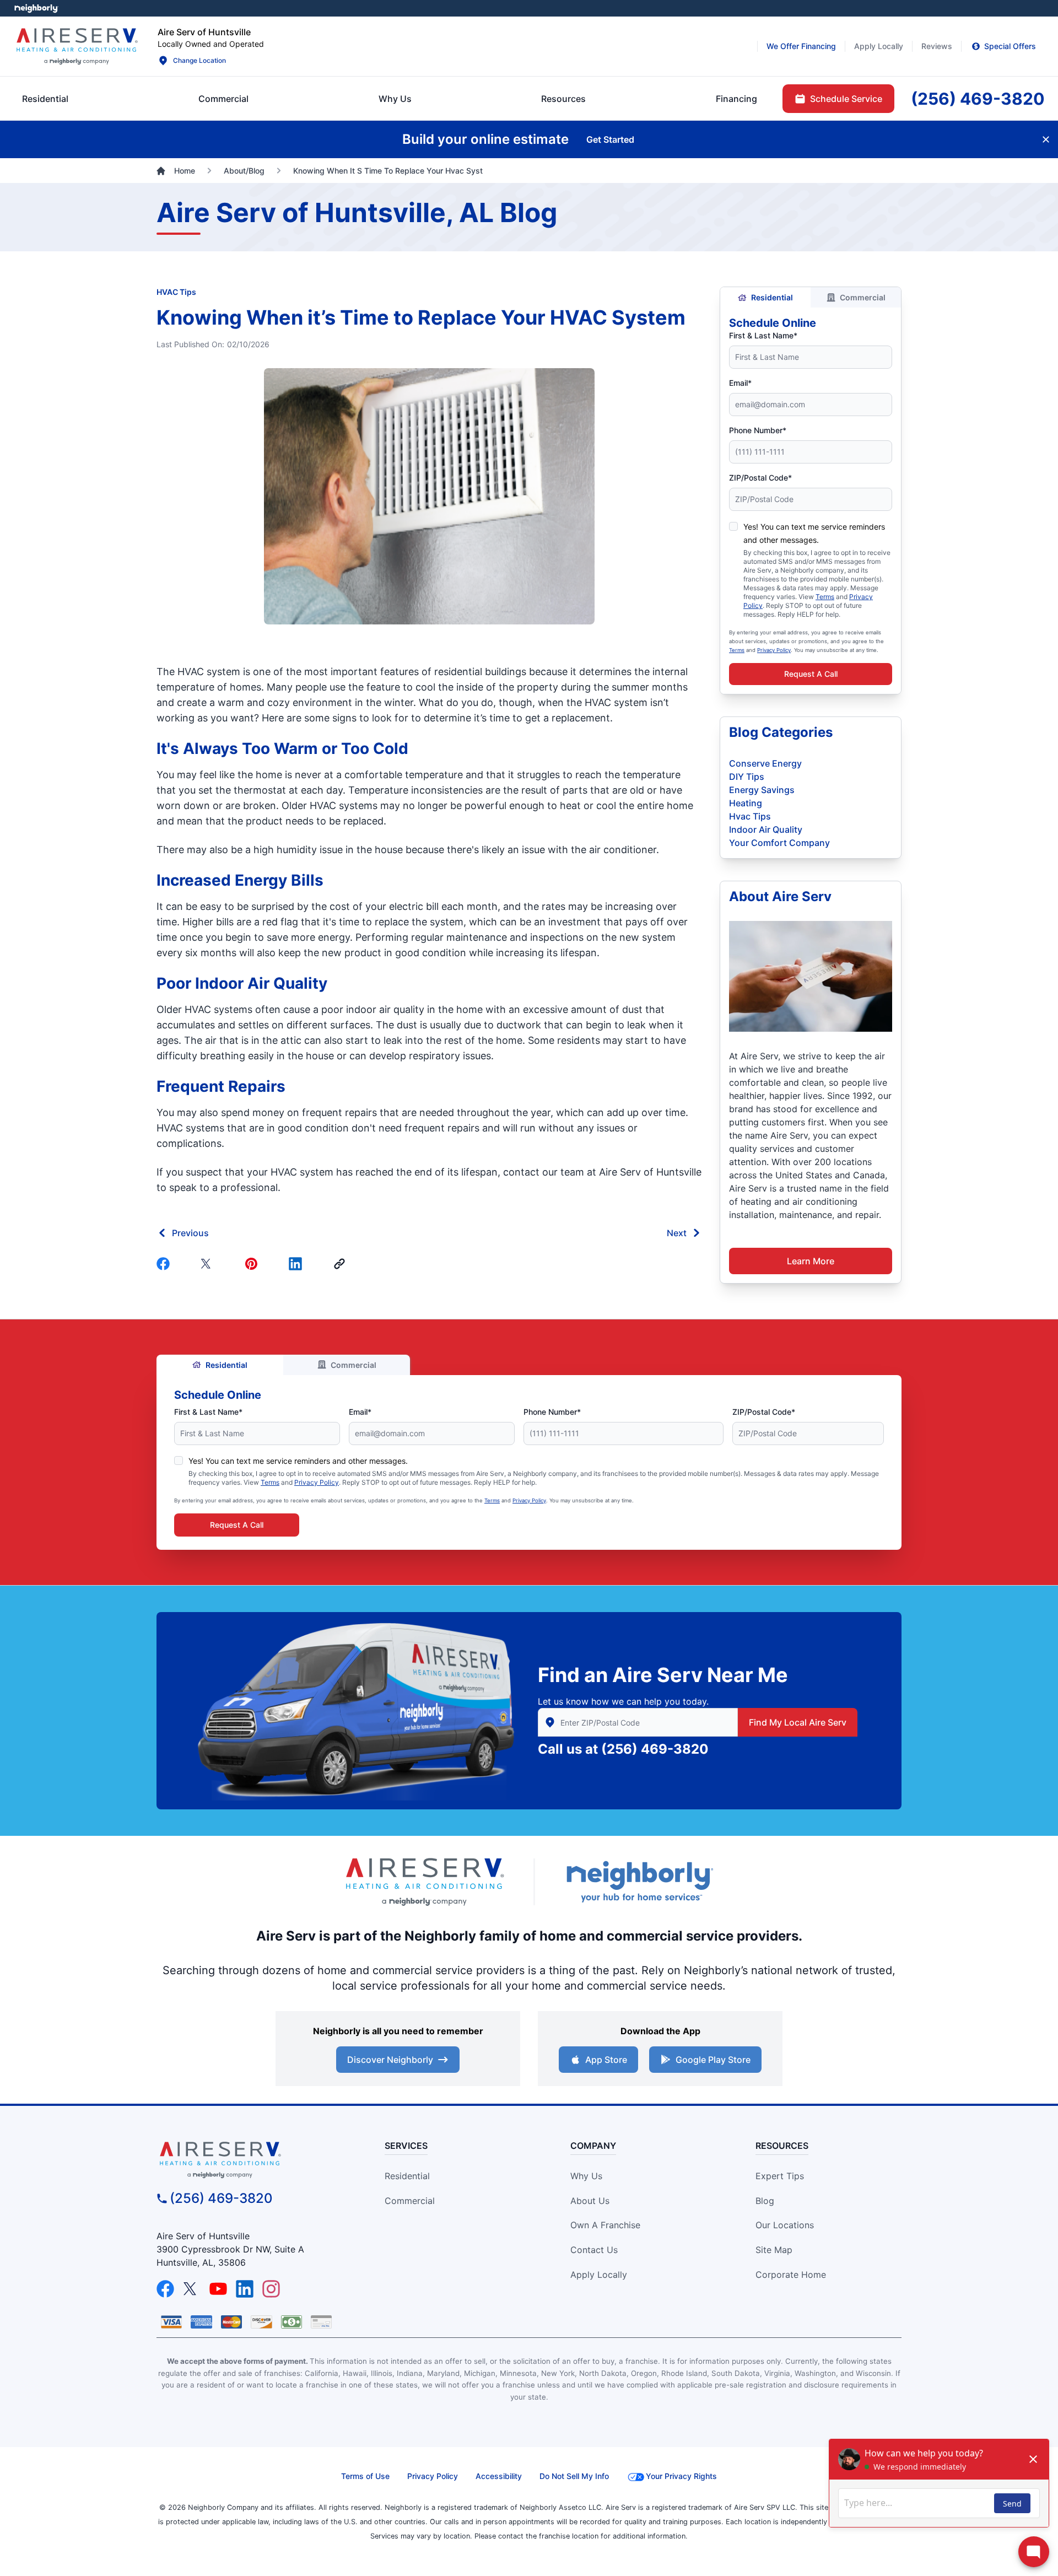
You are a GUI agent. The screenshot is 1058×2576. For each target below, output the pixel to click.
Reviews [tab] (937, 46)
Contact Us (594, 2250)
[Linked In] (298, 1264)
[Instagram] (271, 2289)
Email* (740, 383)
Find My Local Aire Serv (798, 1722)
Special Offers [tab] (1010, 46)
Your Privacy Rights (681, 2476)
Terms (825, 597)
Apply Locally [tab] (879, 46)
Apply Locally (599, 2275)
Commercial (863, 297)
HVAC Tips (176, 292)
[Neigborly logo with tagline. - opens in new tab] (639, 1881)
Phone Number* (758, 430)
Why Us (586, 2176)
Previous (190, 1233)
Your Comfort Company (779, 843)
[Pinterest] (253, 1264)
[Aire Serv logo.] (77, 46)
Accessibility (499, 2476)
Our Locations (785, 2225)
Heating (746, 803)
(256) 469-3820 (655, 1749)
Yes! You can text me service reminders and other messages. (298, 1461)
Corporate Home (791, 2275)
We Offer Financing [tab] (801, 46)
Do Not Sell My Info (574, 2476)
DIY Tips (747, 777)
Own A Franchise (605, 2225)
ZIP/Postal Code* (760, 478)
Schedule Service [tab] (846, 99)
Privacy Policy (774, 650)
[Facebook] (165, 1264)
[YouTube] (218, 2289)
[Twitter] (209, 1264)
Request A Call (811, 674)
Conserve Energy (765, 763)
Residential (772, 297)
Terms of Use (365, 2476)
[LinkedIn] (245, 2289)
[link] (342, 1264)
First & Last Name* (763, 335)
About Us (590, 2201)
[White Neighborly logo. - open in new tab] (36, 8)
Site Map (774, 2250)
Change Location (199, 60)
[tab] (395, 99)
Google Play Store (713, 2060)
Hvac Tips (750, 816)
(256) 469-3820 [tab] (978, 99)
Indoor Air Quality (766, 829)
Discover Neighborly (390, 2060)
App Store (606, 2060)
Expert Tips (780, 2176)
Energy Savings (762, 790)
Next (677, 1233)
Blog (765, 2201)
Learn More (811, 1261)
